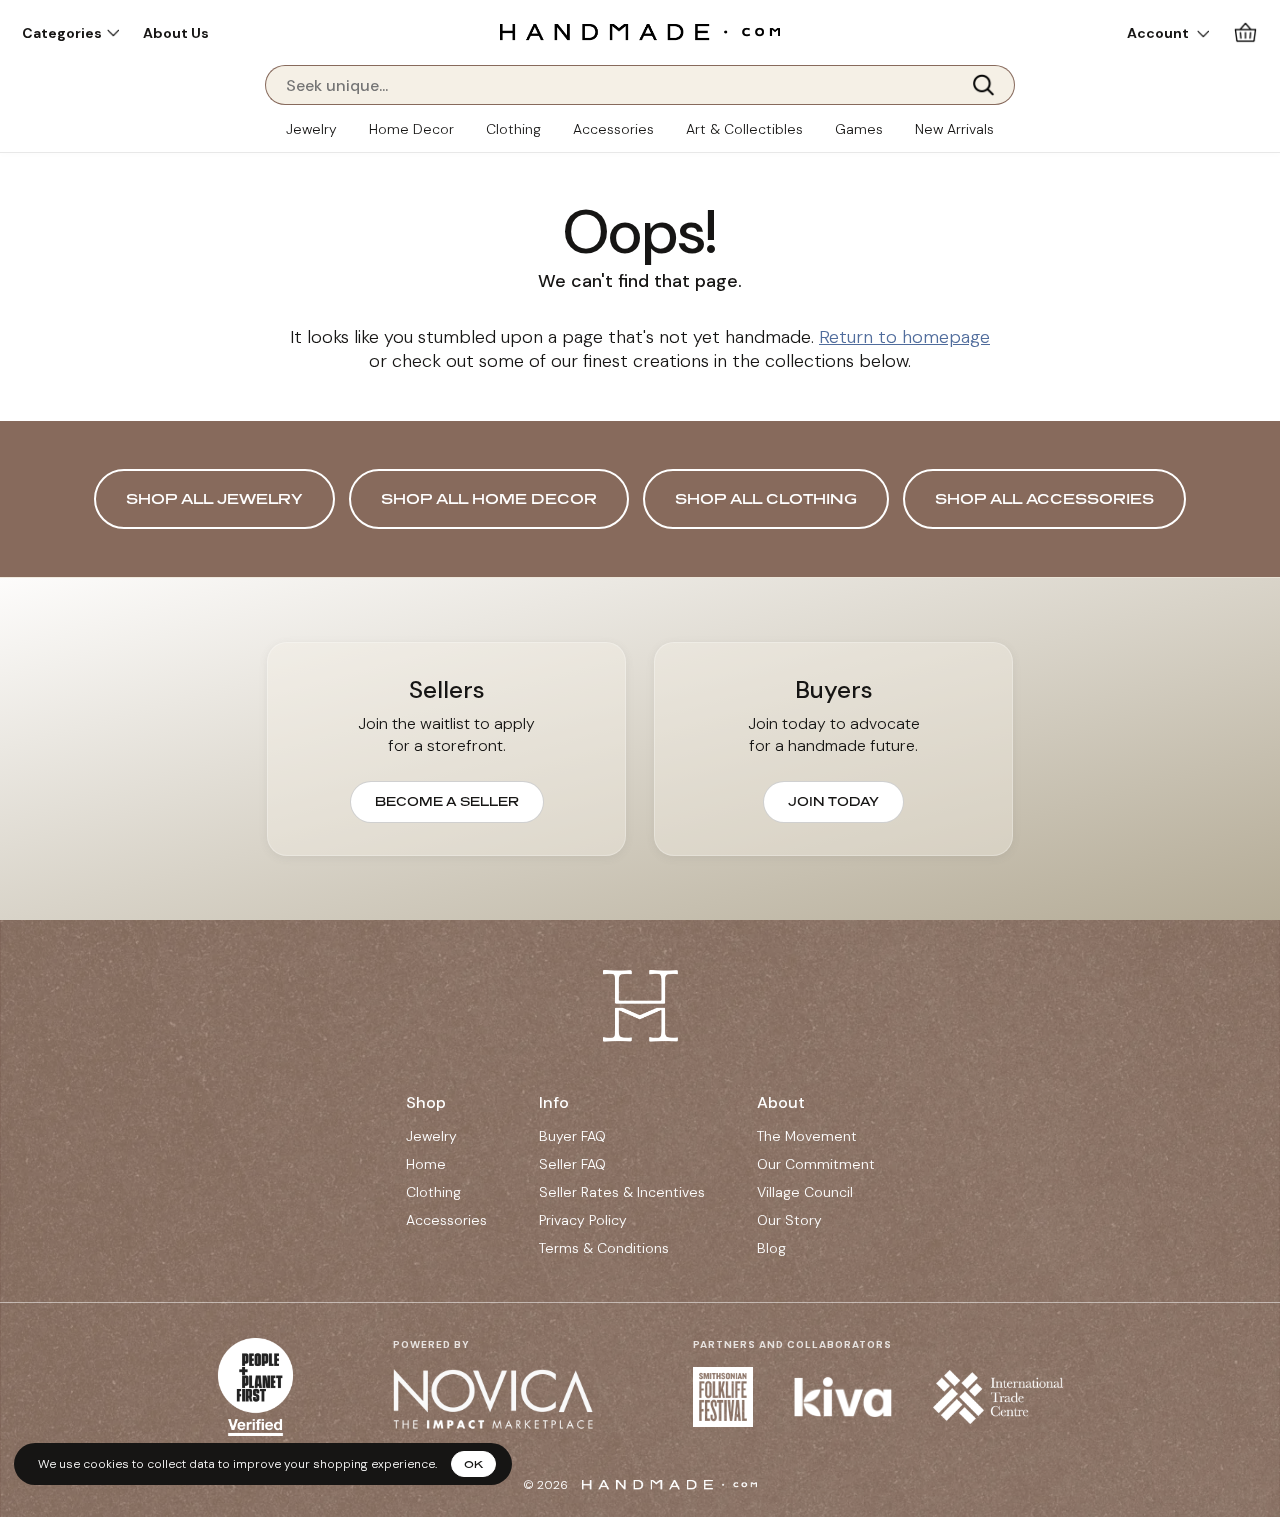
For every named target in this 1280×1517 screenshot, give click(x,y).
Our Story (789, 1220)
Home (426, 1164)
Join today (833, 801)
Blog (771, 1248)
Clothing (513, 129)
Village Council (805, 1192)
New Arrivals (954, 129)
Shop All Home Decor (489, 498)
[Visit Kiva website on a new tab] (843, 1397)
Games (859, 129)
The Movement (807, 1136)
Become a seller (447, 801)
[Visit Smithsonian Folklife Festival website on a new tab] (723, 1397)
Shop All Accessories (1044, 498)
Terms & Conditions (604, 1248)
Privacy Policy (583, 1220)
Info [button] (554, 1102)
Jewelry (311, 129)
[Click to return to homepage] (640, 31)
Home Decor (411, 129)
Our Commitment (816, 1164)
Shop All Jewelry (214, 498)
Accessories (613, 129)
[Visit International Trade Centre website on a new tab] (998, 1397)
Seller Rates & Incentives (622, 1192)
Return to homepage (904, 337)
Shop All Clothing (766, 498)
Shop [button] (426, 1102)
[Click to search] (990, 85)
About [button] (781, 1102)
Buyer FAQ (572, 1136)
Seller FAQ (572, 1164)
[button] (70, 33)
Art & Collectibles (744, 129)
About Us (176, 33)
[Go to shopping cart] (1245, 32)
